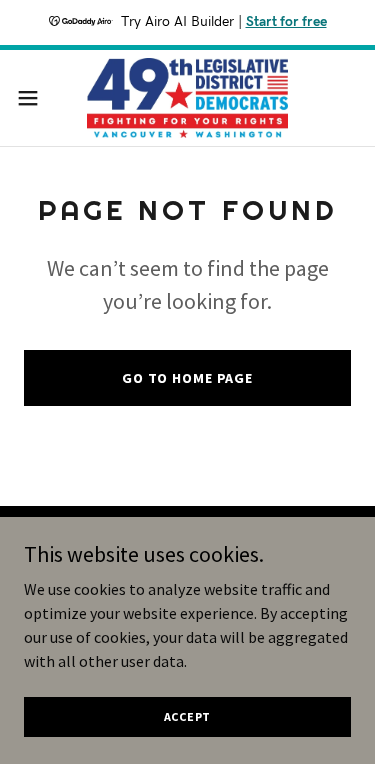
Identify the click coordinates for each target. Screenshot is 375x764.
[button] (35, 98)
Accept (188, 716)
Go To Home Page (187, 378)
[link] (187, 98)
